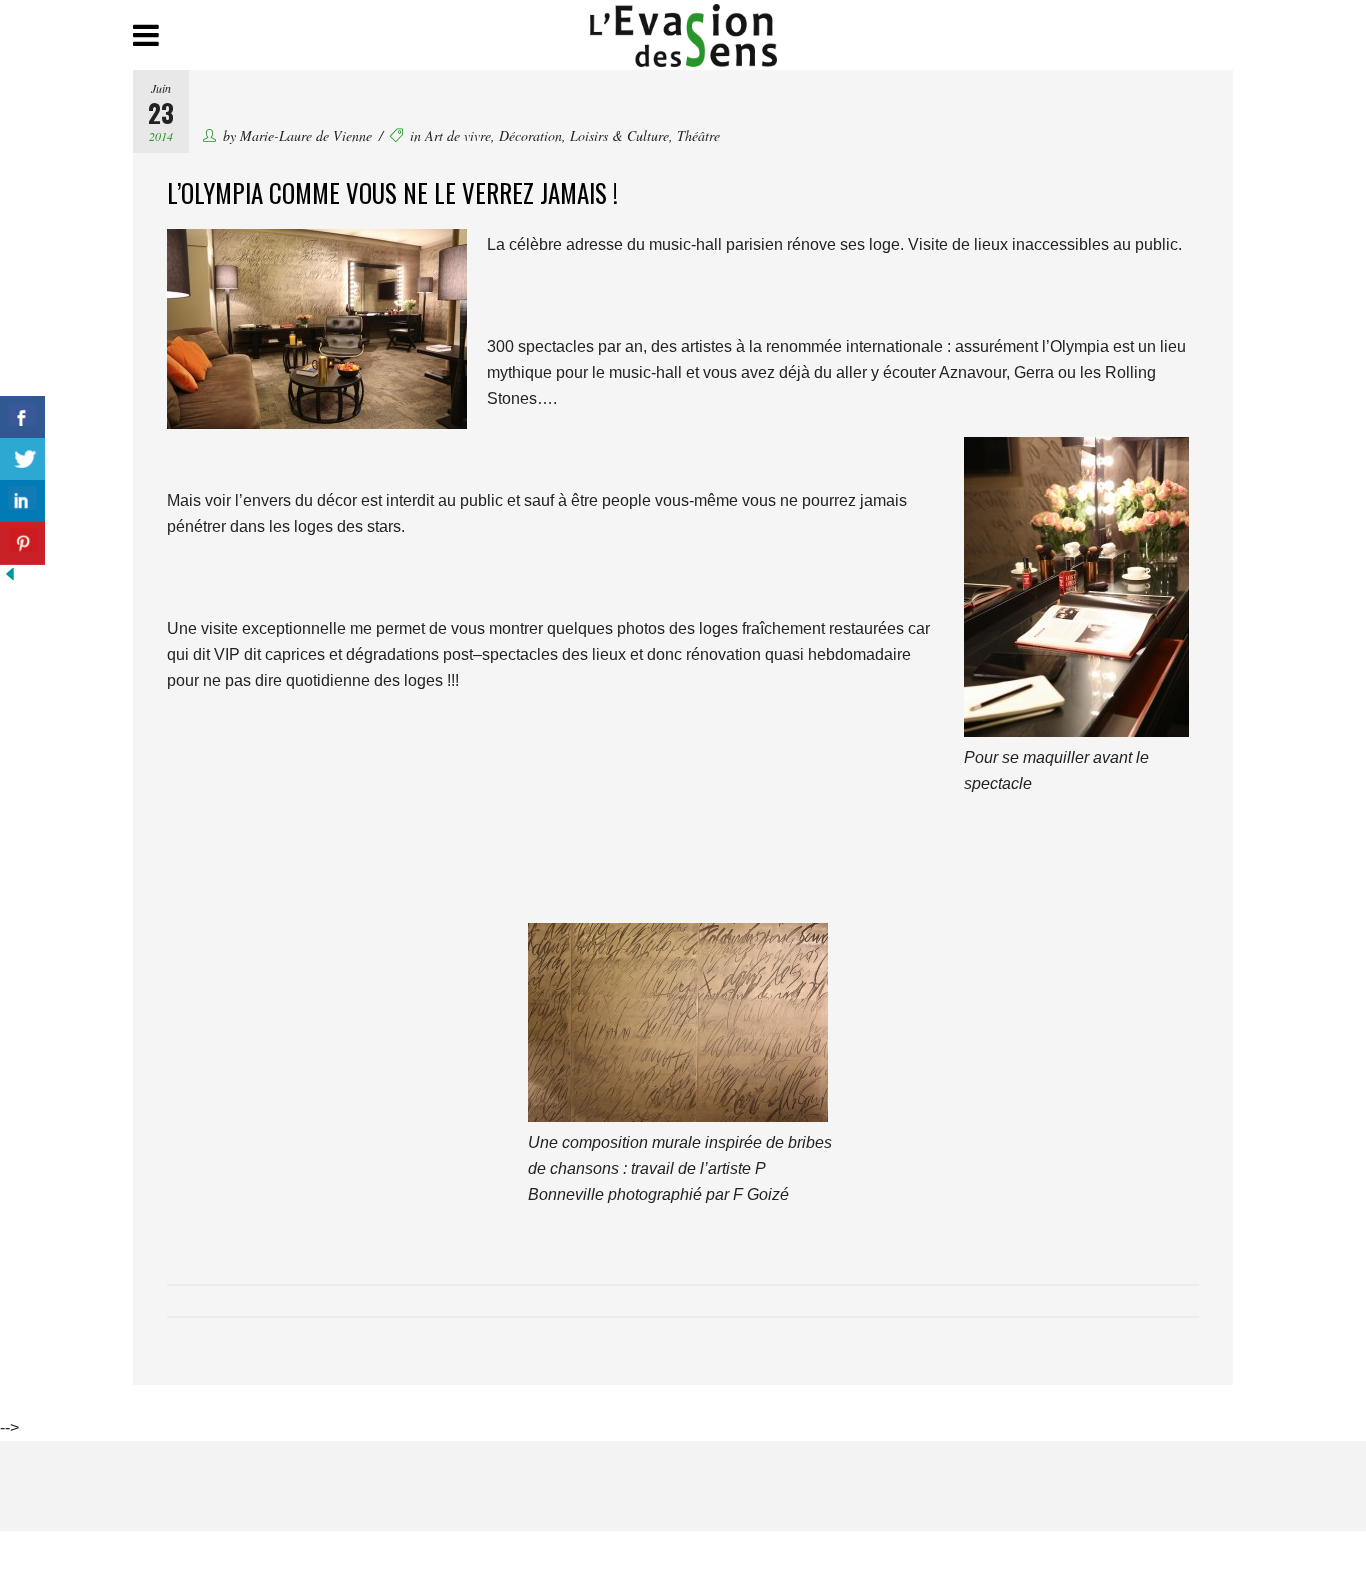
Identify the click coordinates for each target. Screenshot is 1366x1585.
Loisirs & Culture (619, 135)
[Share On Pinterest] (22, 543)
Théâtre (698, 135)
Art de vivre (458, 135)
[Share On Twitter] (22, 459)
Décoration (530, 135)
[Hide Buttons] (10, 578)
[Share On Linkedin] (22, 501)
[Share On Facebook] (22, 417)
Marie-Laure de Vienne (306, 135)
